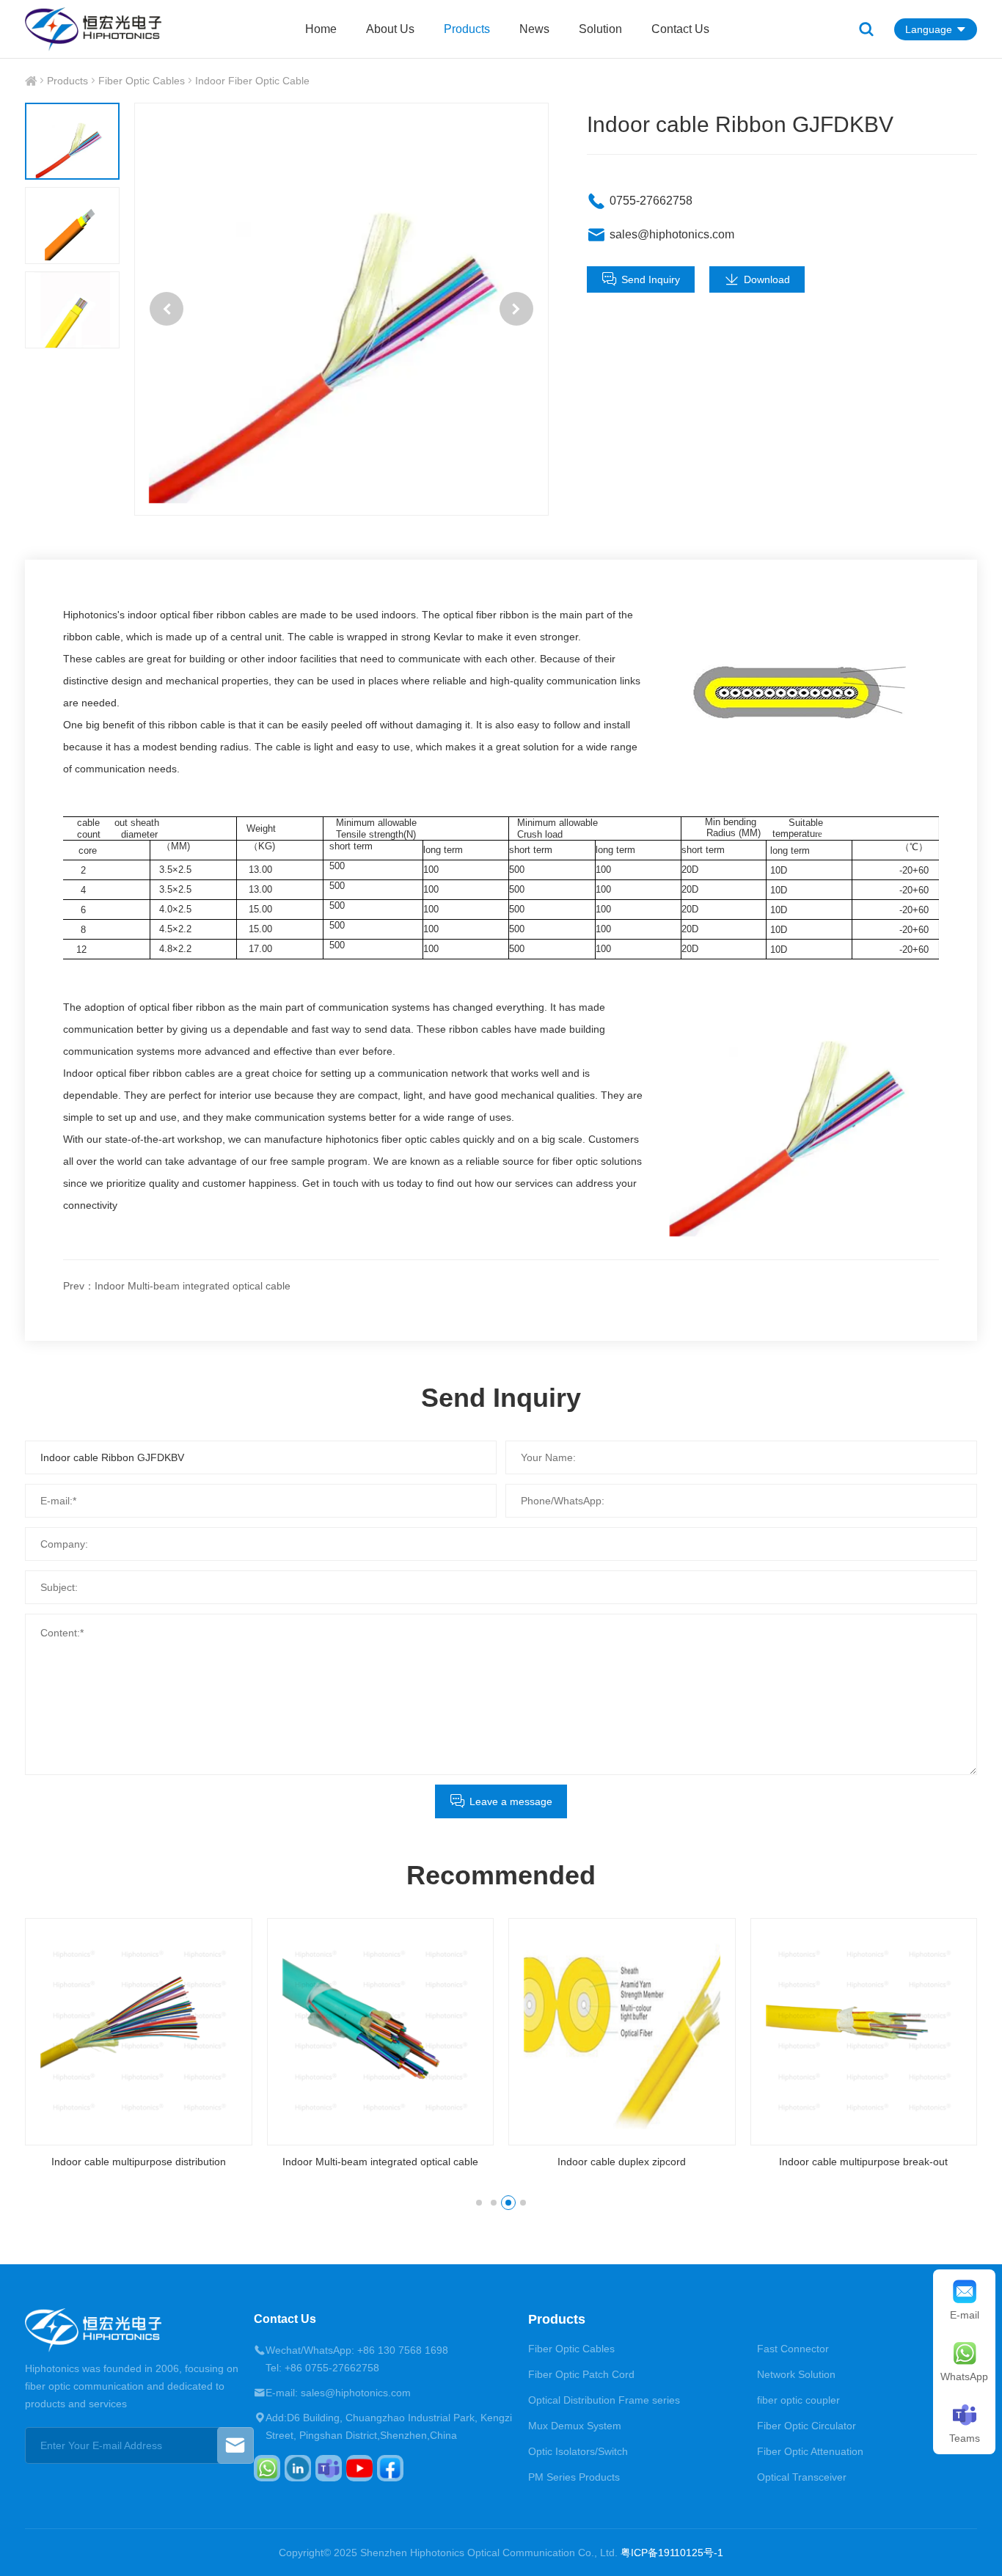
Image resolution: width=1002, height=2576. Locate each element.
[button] (167, 309)
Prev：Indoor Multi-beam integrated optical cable (177, 1286)
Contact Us (680, 29)
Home (321, 29)
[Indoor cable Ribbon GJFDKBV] (341, 309)
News (534, 29)
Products (467, 29)
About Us (390, 29)
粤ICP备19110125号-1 (672, 2553)
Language (929, 29)
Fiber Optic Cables (142, 81)
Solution (600, 29)
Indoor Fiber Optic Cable (252, 81)
